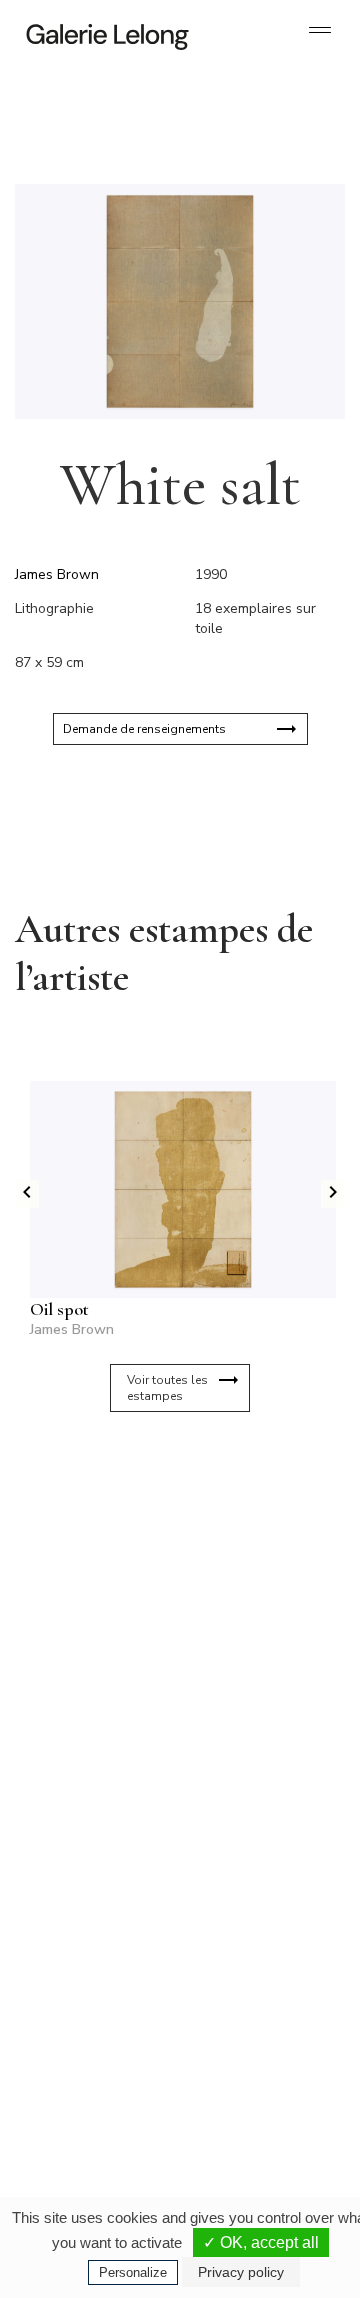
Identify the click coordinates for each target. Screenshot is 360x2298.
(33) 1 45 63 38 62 (259, 1858)
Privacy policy (241, 2272)
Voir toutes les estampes (167, 1388)
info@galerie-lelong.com (91, 1874)
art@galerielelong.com (247, 2074)
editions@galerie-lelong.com (261, 1874)
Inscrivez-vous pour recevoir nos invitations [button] (164, 1506)
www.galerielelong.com (248, 2090)
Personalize (133, 2272)
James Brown (57, 574)
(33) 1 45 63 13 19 (99, 1858)
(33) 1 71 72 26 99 (99, 2074)
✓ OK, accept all (261, 2242)
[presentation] (27, 1194)
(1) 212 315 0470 (256, 2058)
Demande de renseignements (144, 729)
